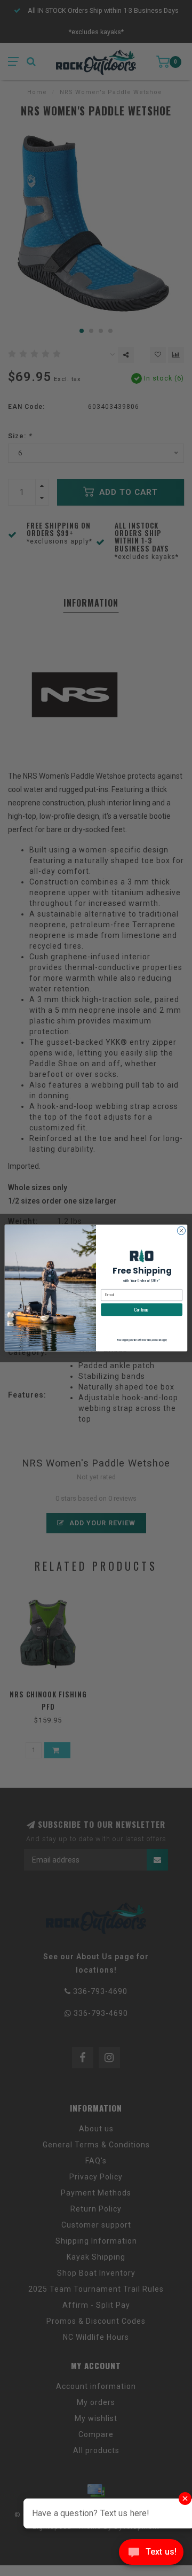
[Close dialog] (181, 1231)
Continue (142, 1309)
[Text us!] (151, 2554)
